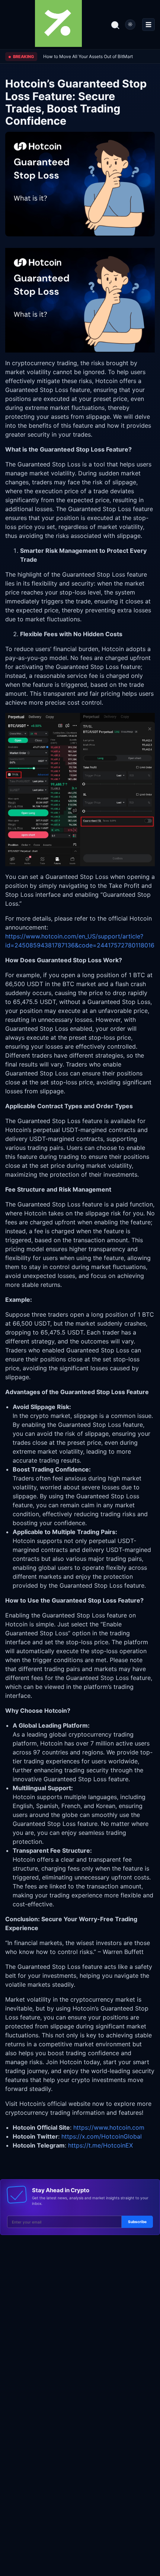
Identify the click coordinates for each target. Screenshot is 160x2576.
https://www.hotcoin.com (109, 2127)
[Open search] (115, 25)
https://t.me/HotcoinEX (100, 2145)
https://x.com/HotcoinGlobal (102, 2136)
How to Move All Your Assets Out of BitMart (88, 56)
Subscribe (137, 2222)
